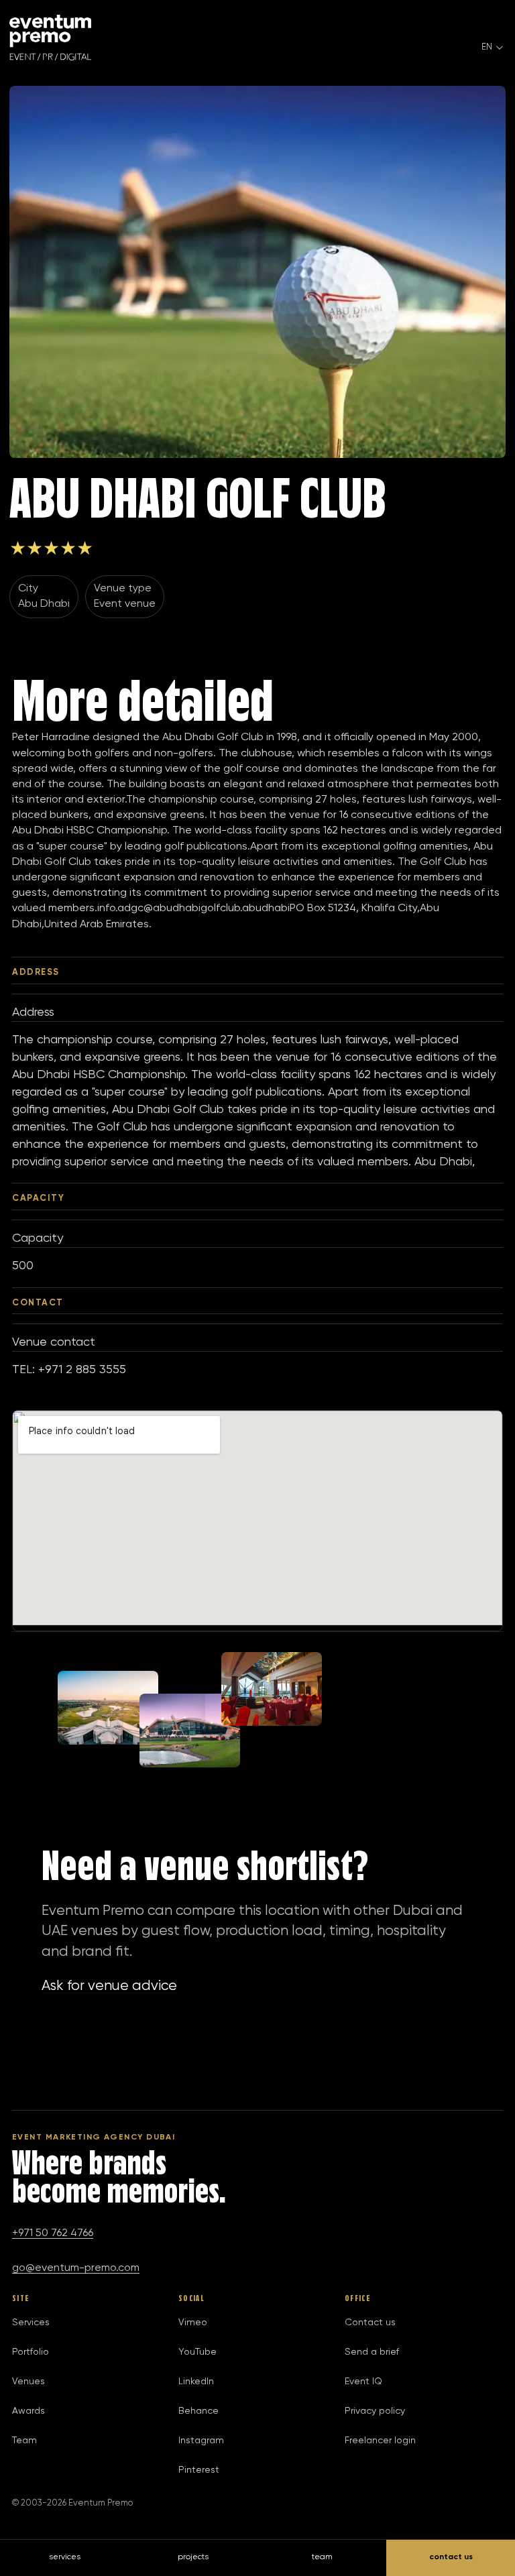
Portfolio (31, 2352)
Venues (28, 2382)
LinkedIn (196, 2382)
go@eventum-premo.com (76, 2268)
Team (24, 2441)
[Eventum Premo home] (50, 38)
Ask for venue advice (109, 1986)
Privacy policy (375, 2411)
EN (487, 47)
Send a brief (372, 2352)
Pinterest (199, 2470)
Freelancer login (380, 2441)
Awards (28, 2411)
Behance (198, 2411)
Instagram (201, 2441)
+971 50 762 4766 (53, 2233)
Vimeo (193, 2323)
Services (31, 2323)
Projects (193, 2557)
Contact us (370, 2323)
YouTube (197, 2352)
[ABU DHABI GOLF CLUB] (257, 272)
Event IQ (363, 2382)
